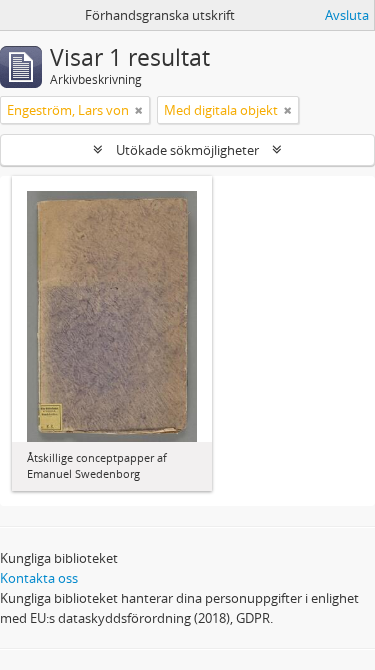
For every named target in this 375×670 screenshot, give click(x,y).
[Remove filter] (139, 110)
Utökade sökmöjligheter (187, 150)
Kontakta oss (39, 578)
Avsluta (347, 15)
